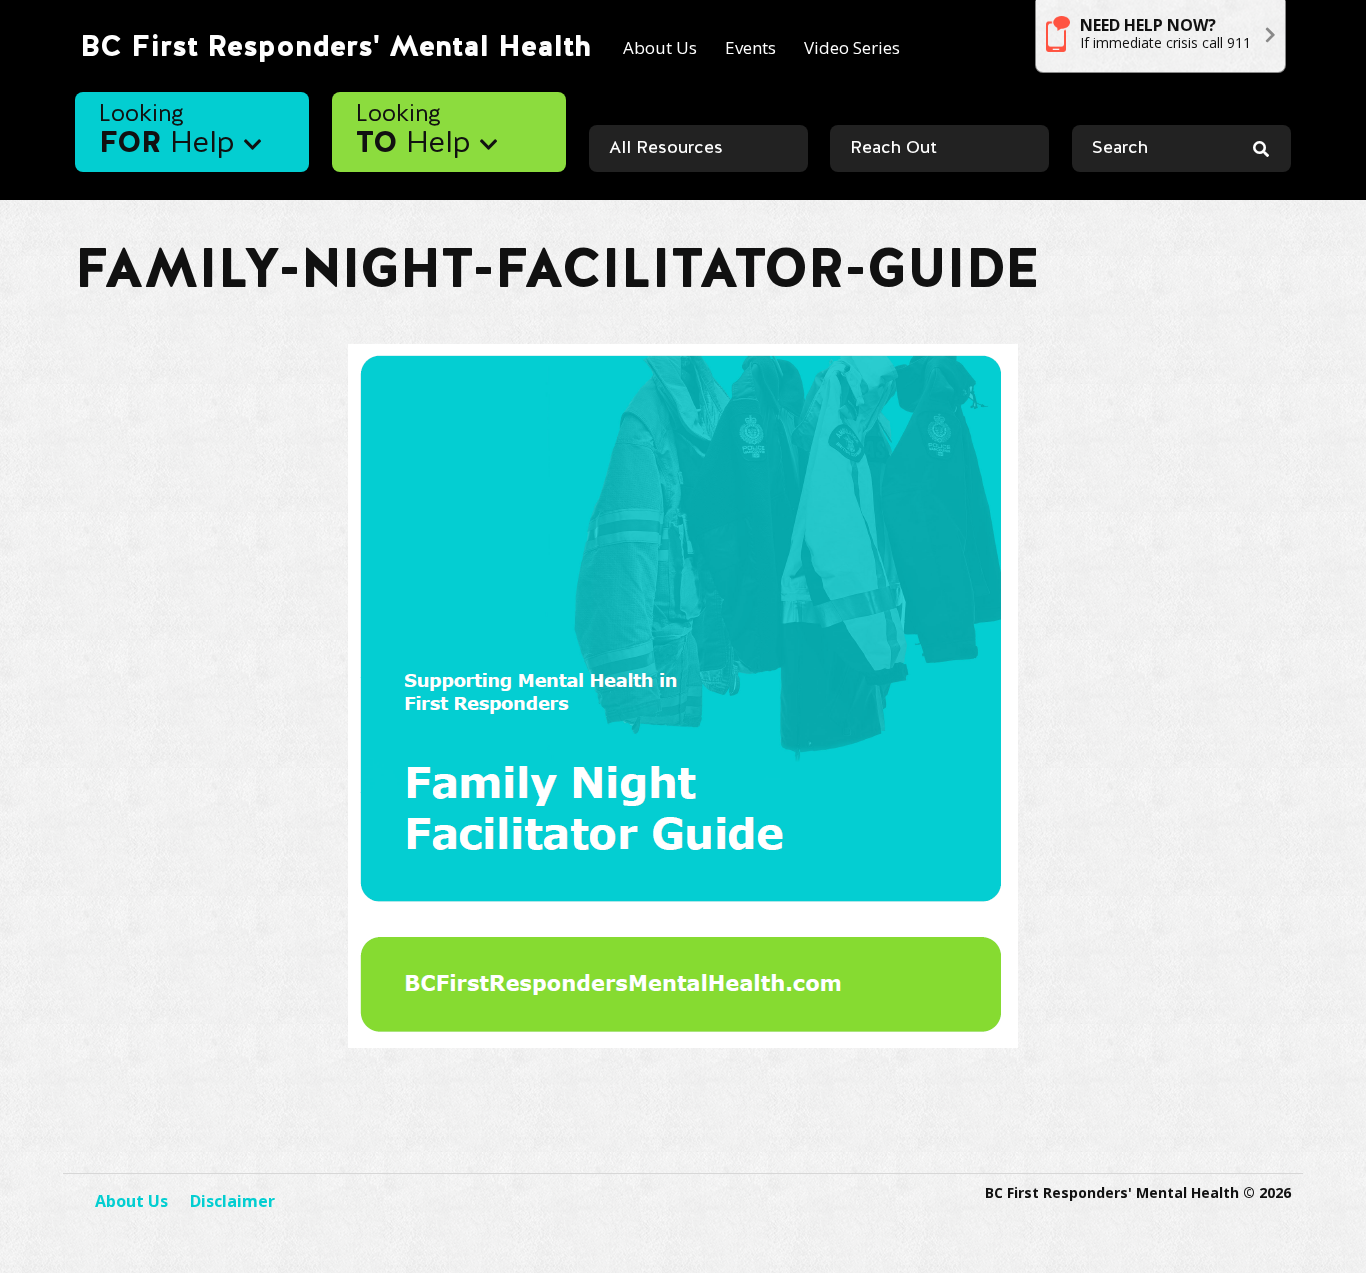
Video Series (852, 47)
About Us (660, 47)
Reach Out (893, 148)
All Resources (666, 148)
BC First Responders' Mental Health (335, 47)
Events (750, 47)
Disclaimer (232, 1201)
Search (1120, 148)
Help (171, 131)
